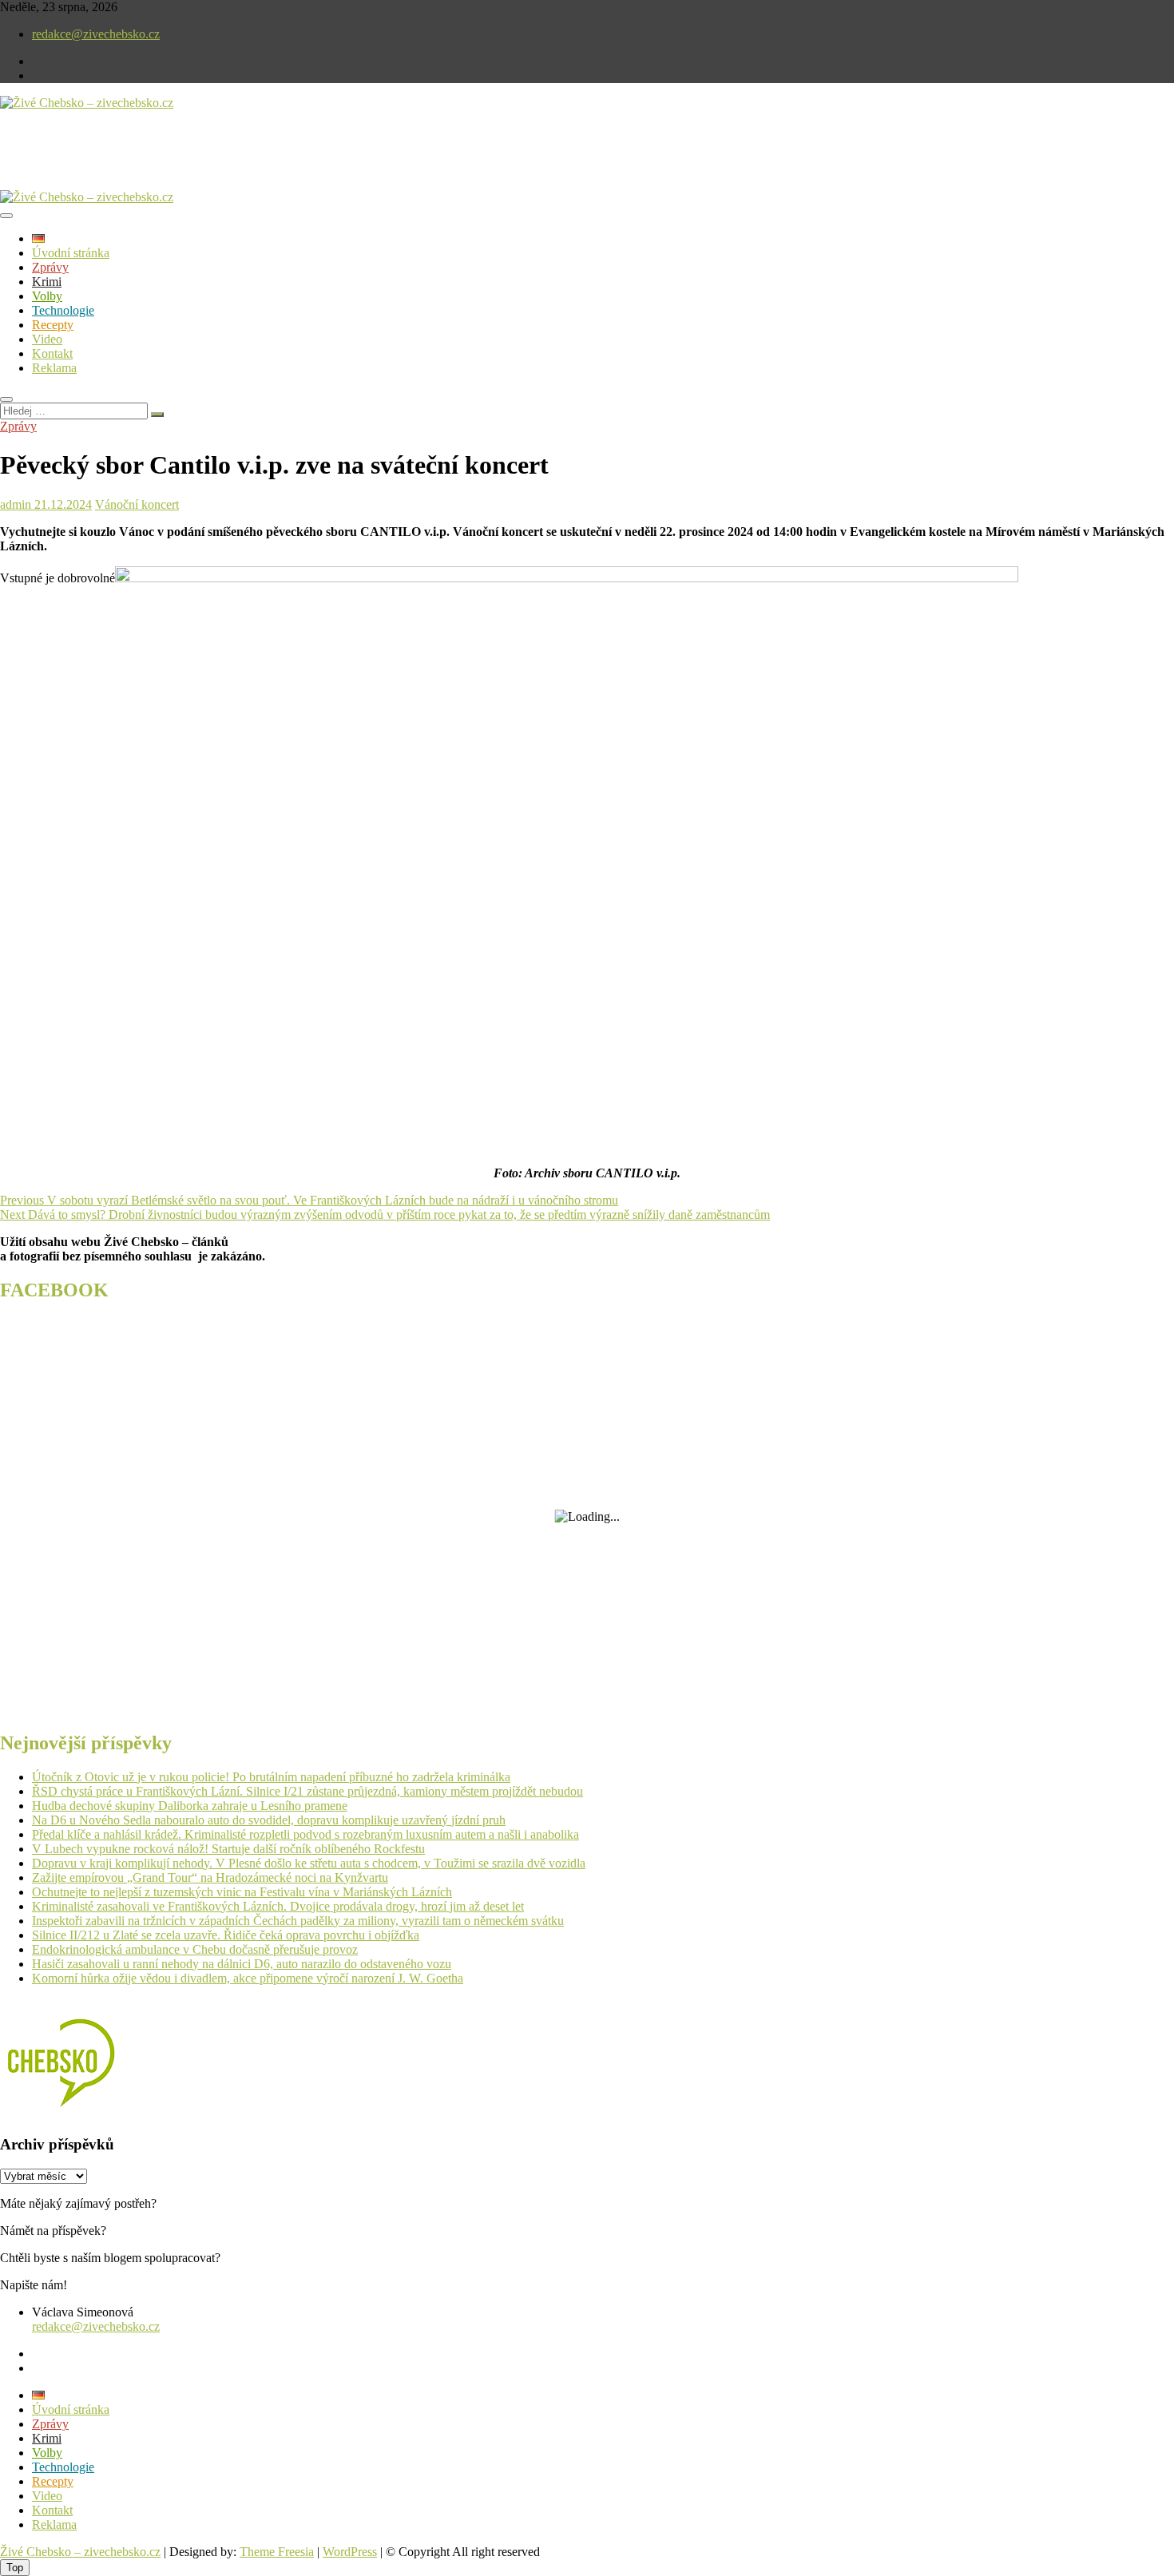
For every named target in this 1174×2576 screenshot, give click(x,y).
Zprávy (50, 267)
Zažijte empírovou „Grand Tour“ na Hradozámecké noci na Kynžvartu (210, 1877)
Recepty (53, 325)
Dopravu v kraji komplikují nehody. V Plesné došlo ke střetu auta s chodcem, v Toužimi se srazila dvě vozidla (309, 1863)
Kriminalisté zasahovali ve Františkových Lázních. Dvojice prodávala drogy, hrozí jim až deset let (278, 1906)
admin (16, 504)
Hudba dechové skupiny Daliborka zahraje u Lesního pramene (190, 1806)
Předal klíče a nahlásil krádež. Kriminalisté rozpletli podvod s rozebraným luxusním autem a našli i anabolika (305, 1834)
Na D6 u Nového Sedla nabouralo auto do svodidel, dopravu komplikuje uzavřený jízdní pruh (269, 1820)
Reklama (54, 368)
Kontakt (52, 353)
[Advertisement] (187, 163)
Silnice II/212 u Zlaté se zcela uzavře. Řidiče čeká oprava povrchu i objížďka (226, 1935)
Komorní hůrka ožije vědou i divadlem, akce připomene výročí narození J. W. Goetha (248, 1978)
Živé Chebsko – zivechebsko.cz (80, 2552)
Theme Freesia (277, 2552)
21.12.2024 (61, 504)
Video (47, 339)
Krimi (47, 282)
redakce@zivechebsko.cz (96, 34)
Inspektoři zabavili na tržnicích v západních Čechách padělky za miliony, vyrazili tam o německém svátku (298, 1921)
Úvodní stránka (71, 253)
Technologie (63, 310)
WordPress (350, 2552)
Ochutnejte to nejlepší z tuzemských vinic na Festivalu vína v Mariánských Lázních (242, 1892)
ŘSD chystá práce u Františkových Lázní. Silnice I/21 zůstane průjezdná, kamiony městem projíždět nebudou (307, 1791)
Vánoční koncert (137, 504)
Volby (47, 296)
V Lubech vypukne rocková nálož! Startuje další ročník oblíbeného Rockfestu (228, 1849)
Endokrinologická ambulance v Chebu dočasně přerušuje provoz (195, 1949)
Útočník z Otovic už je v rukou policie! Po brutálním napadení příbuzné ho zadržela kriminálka (271, 1777)
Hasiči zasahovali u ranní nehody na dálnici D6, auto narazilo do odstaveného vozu (242, 1964)
